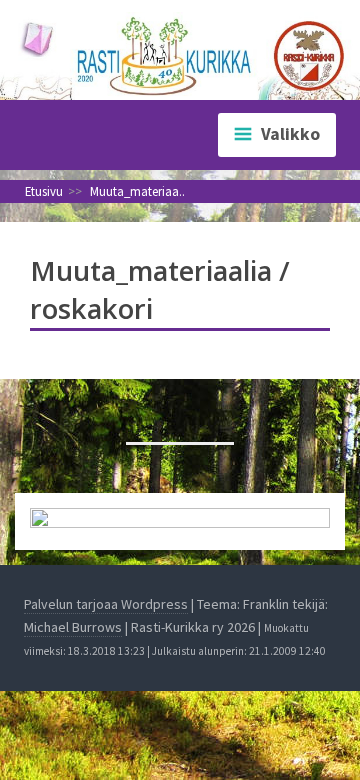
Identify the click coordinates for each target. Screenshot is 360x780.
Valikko (290, 134)
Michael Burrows (73, 627)
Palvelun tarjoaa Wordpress (106, 604)
